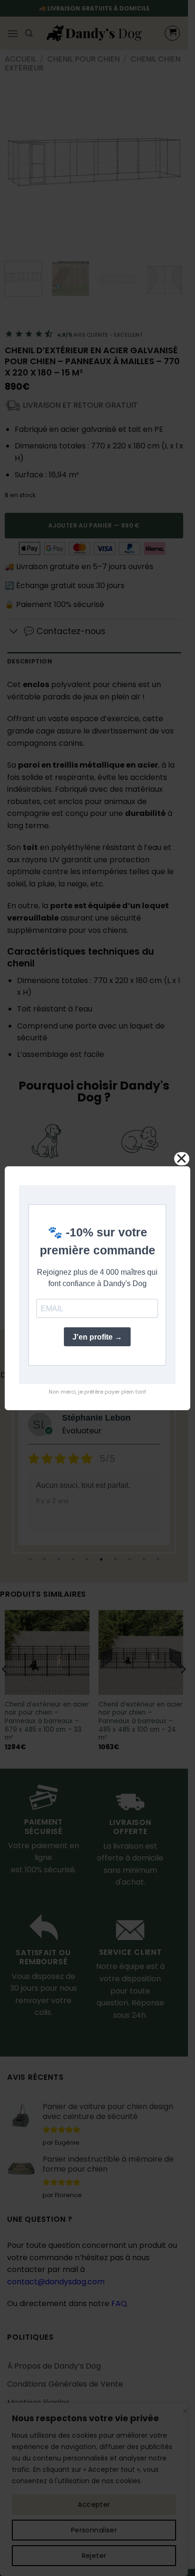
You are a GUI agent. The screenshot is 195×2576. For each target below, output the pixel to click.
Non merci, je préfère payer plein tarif (97, 1392)
